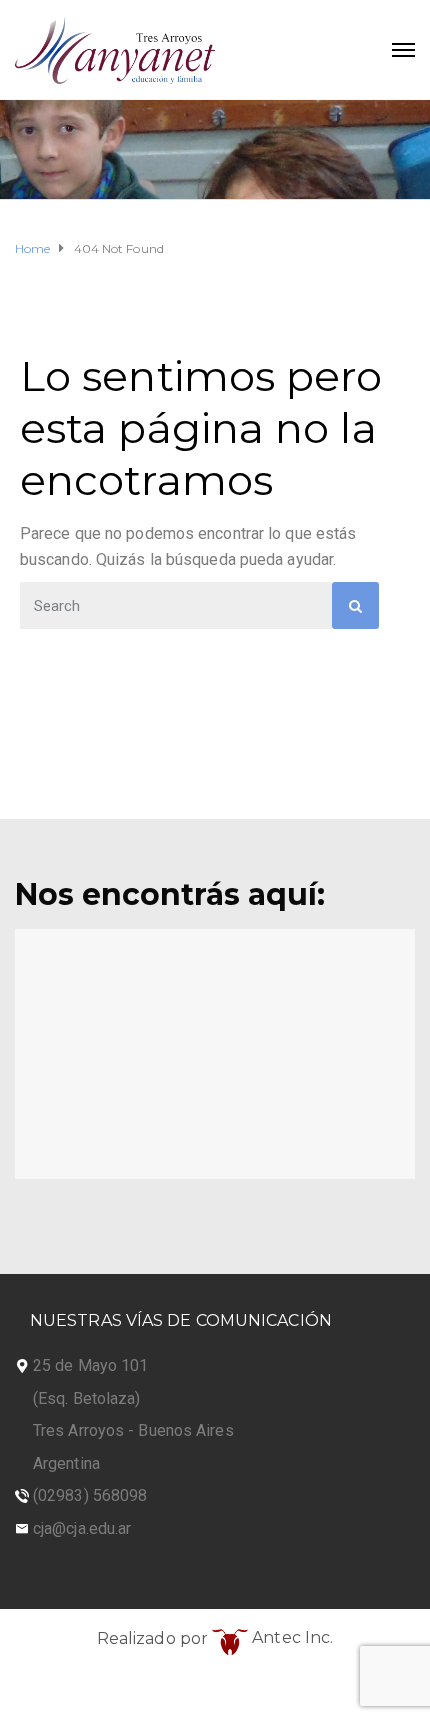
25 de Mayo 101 (90, 1365)
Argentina (66, 1463)
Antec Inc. (290, 1637)
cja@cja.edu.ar (82, 1528)
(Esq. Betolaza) (87, 1398)
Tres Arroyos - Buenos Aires (133, 1430)
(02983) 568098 (90, 1495)
